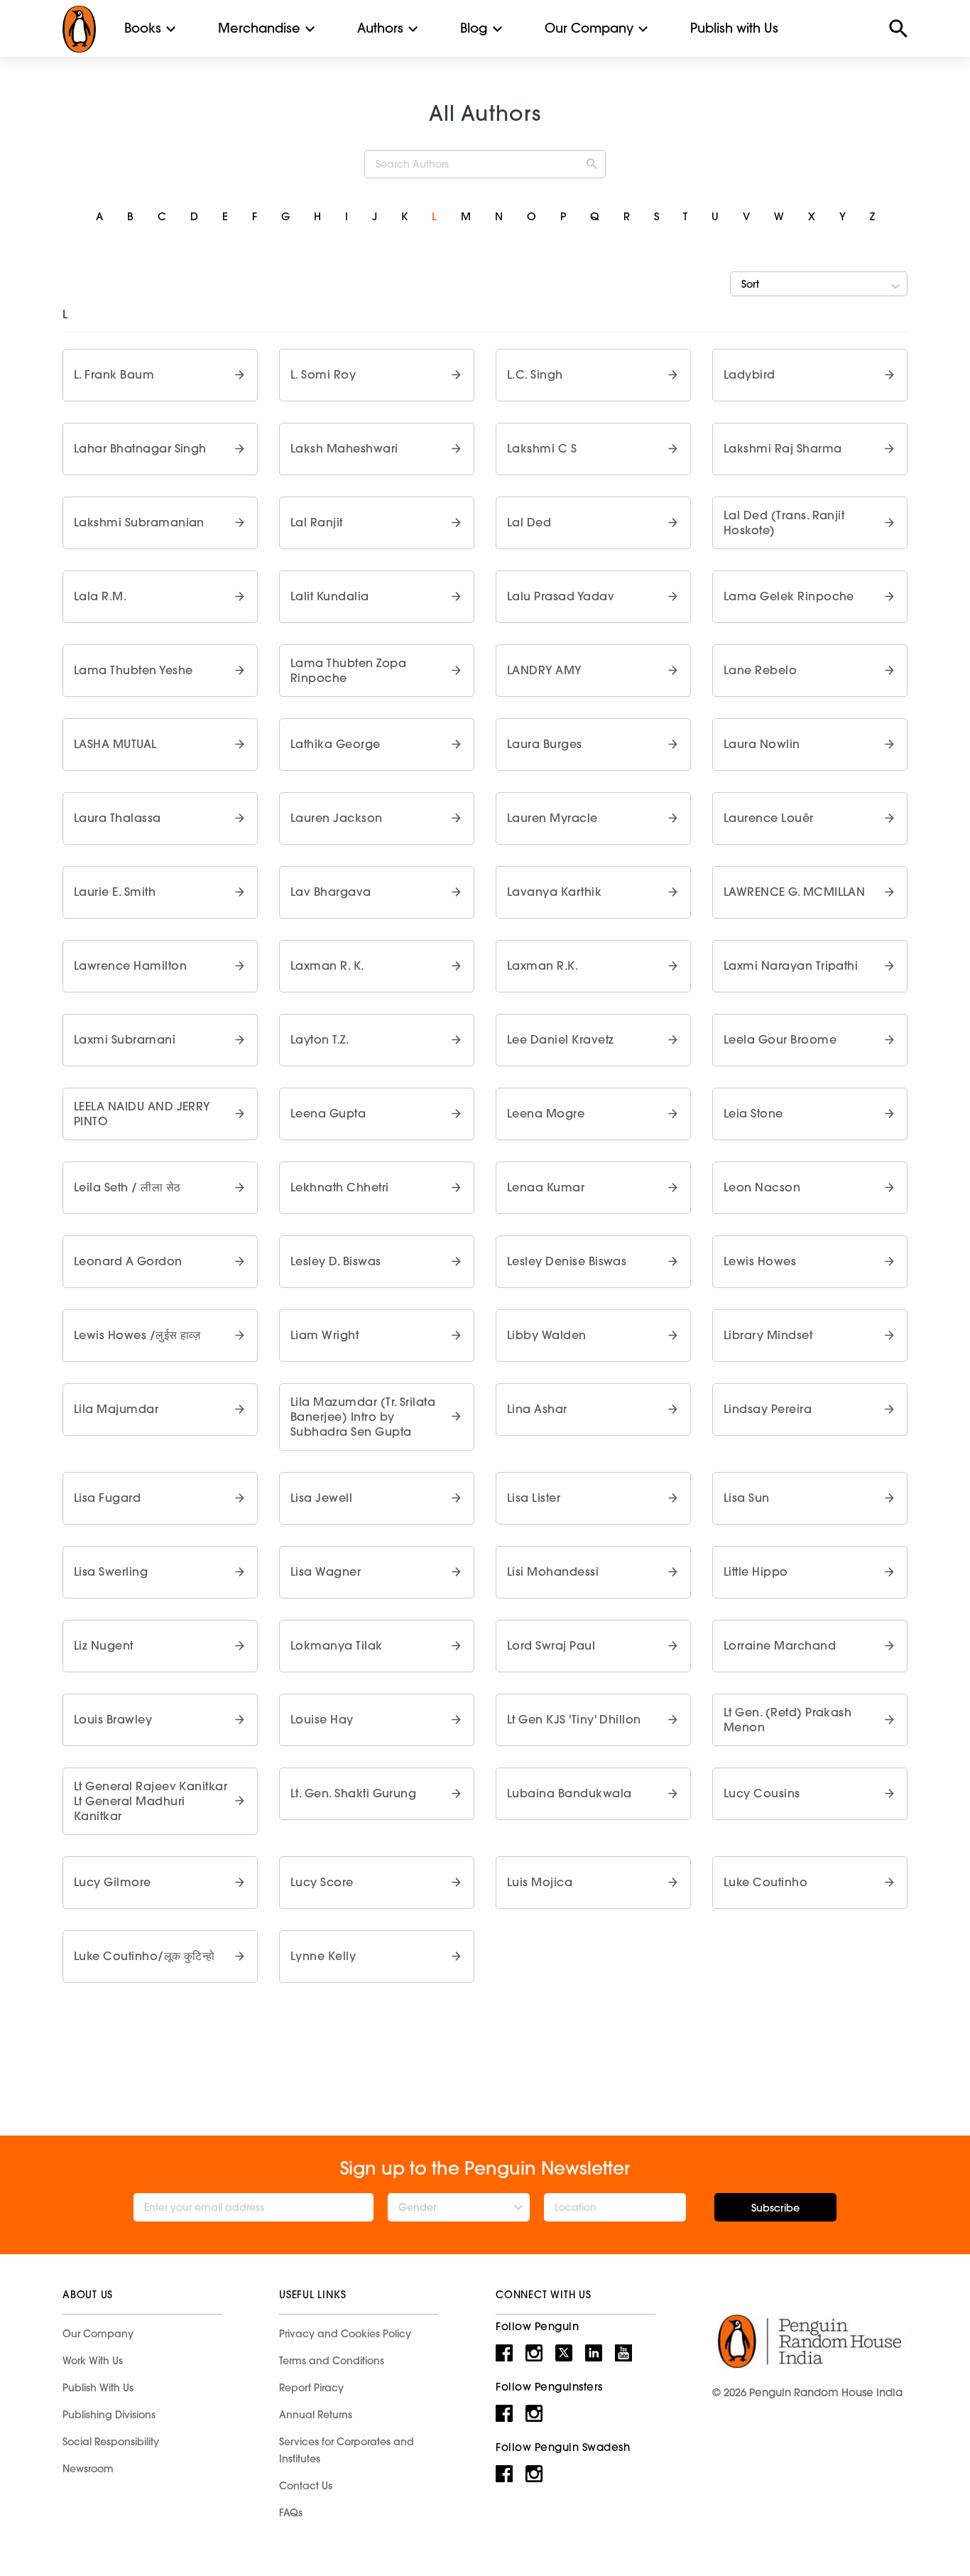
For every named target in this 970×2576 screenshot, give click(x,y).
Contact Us (306, 2486)
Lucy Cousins (762, 1793)
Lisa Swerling (111, 1571)
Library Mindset (768, 1335)
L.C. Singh (535, 374)
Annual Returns (316, 2415)
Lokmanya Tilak (337, 1645)
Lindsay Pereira (768, 1409)
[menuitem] (143, 28)
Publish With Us (98, 2388)
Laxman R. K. (327, 965)
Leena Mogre (546, 1113)
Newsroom (88, 2469)
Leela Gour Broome (780, 1039)
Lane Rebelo (760, 670)
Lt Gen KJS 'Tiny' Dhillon (574, 1719)
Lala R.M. (100, 596)
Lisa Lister (534, 1498)
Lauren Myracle (552, 818)
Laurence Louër (769, 818)
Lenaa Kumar (546, 1187)
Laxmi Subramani (125, 1039)
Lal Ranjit (317, 522)
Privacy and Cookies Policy (345, 2334)
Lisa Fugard (107, 1498)
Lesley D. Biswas (336, 1261)
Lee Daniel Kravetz (560, 1039)
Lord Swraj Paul (551, 1645)
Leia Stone (753, 1113)
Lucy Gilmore (113, 1882)
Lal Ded (529, 522)
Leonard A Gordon (128, 1261)
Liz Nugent (104, 1645)
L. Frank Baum (114, 374)
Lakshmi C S (542, 448)
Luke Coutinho (765, 1882)
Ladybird (750, 374)
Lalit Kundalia (330, 596)
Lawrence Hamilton (130, 965)
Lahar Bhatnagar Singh (140, 448)
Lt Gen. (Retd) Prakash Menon (788, 1720)
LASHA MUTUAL (115, 744)
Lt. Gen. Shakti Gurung (353, 1793)
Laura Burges (545, 744)
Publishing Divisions (109, 2415)
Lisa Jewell (321, 1498)
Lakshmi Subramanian (139, 522)
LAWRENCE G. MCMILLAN (794, 892)
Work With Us (93, 2361)
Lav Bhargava (331, 892)
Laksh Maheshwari (344, 448)
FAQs (291, 2513)
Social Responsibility (111, 2442)
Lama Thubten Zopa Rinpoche (348, 670)
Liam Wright (325, 1335)
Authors (380, 28)
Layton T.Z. (320, 1039)
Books (143, 28)
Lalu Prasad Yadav (561, 596)
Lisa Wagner (326, 1571)
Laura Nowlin (762, 744)
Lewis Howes (760, 1261)
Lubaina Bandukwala (569, 1793)
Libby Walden (547, 1335)
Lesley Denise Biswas (567, 1261)
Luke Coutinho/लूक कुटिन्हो (145, 1956)
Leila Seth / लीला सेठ (127, 1187)
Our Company (589, 28)
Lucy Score (322, 1882)
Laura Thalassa (118, 818)
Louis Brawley (113, 1719)
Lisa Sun (747, 1498)
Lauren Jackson (337, 818)
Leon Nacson (762, 1187)
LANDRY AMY (544, 670)
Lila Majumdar (116, 1409)
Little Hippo (756, 1571)
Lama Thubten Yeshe (133, 670)
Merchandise (259, 28)
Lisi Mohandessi (553, 1571)
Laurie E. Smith (115, 892)
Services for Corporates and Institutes (347, 2450)
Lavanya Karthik (554, 892)
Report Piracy (311, 2388)
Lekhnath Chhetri (340, 1187)
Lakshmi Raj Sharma (783, 448)
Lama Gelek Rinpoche (789, 596)
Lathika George (336, 744)
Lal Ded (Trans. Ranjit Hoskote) (784, 523)
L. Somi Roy (323, 374)
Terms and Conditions (332, 2361)
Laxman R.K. (543, 965)
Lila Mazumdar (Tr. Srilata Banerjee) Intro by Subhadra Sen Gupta (363, 1417)
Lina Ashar (537, 1409)
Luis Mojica (540, 1882)
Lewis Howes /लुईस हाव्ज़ (137, 1335)
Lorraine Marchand (780, 1645)
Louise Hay (322, 1719)
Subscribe (775, 2208)
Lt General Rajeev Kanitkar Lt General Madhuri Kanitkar (151, 1801)
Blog (474, 28)
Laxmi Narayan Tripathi (791, 965)
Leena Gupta (328, 1113)
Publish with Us (734, 28)
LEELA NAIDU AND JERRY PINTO (142, 1114)
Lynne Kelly (323, 1956)
